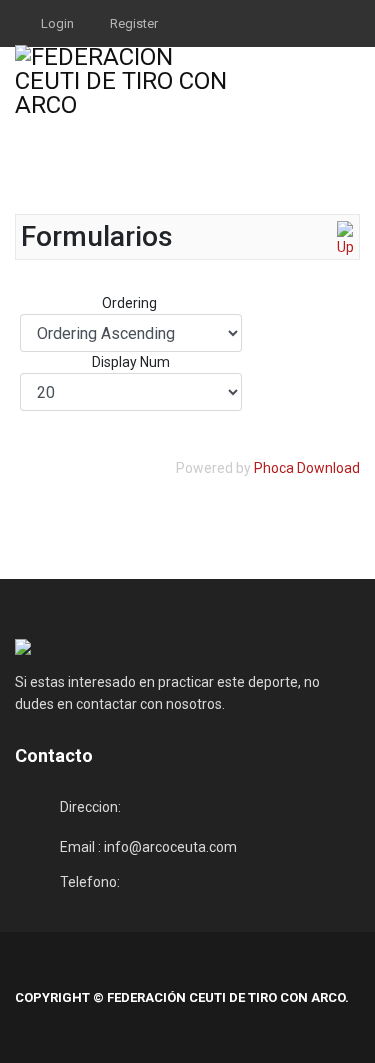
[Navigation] (352, 80)
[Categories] (345, 239)
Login (57, 23)
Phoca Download (307, 468)
